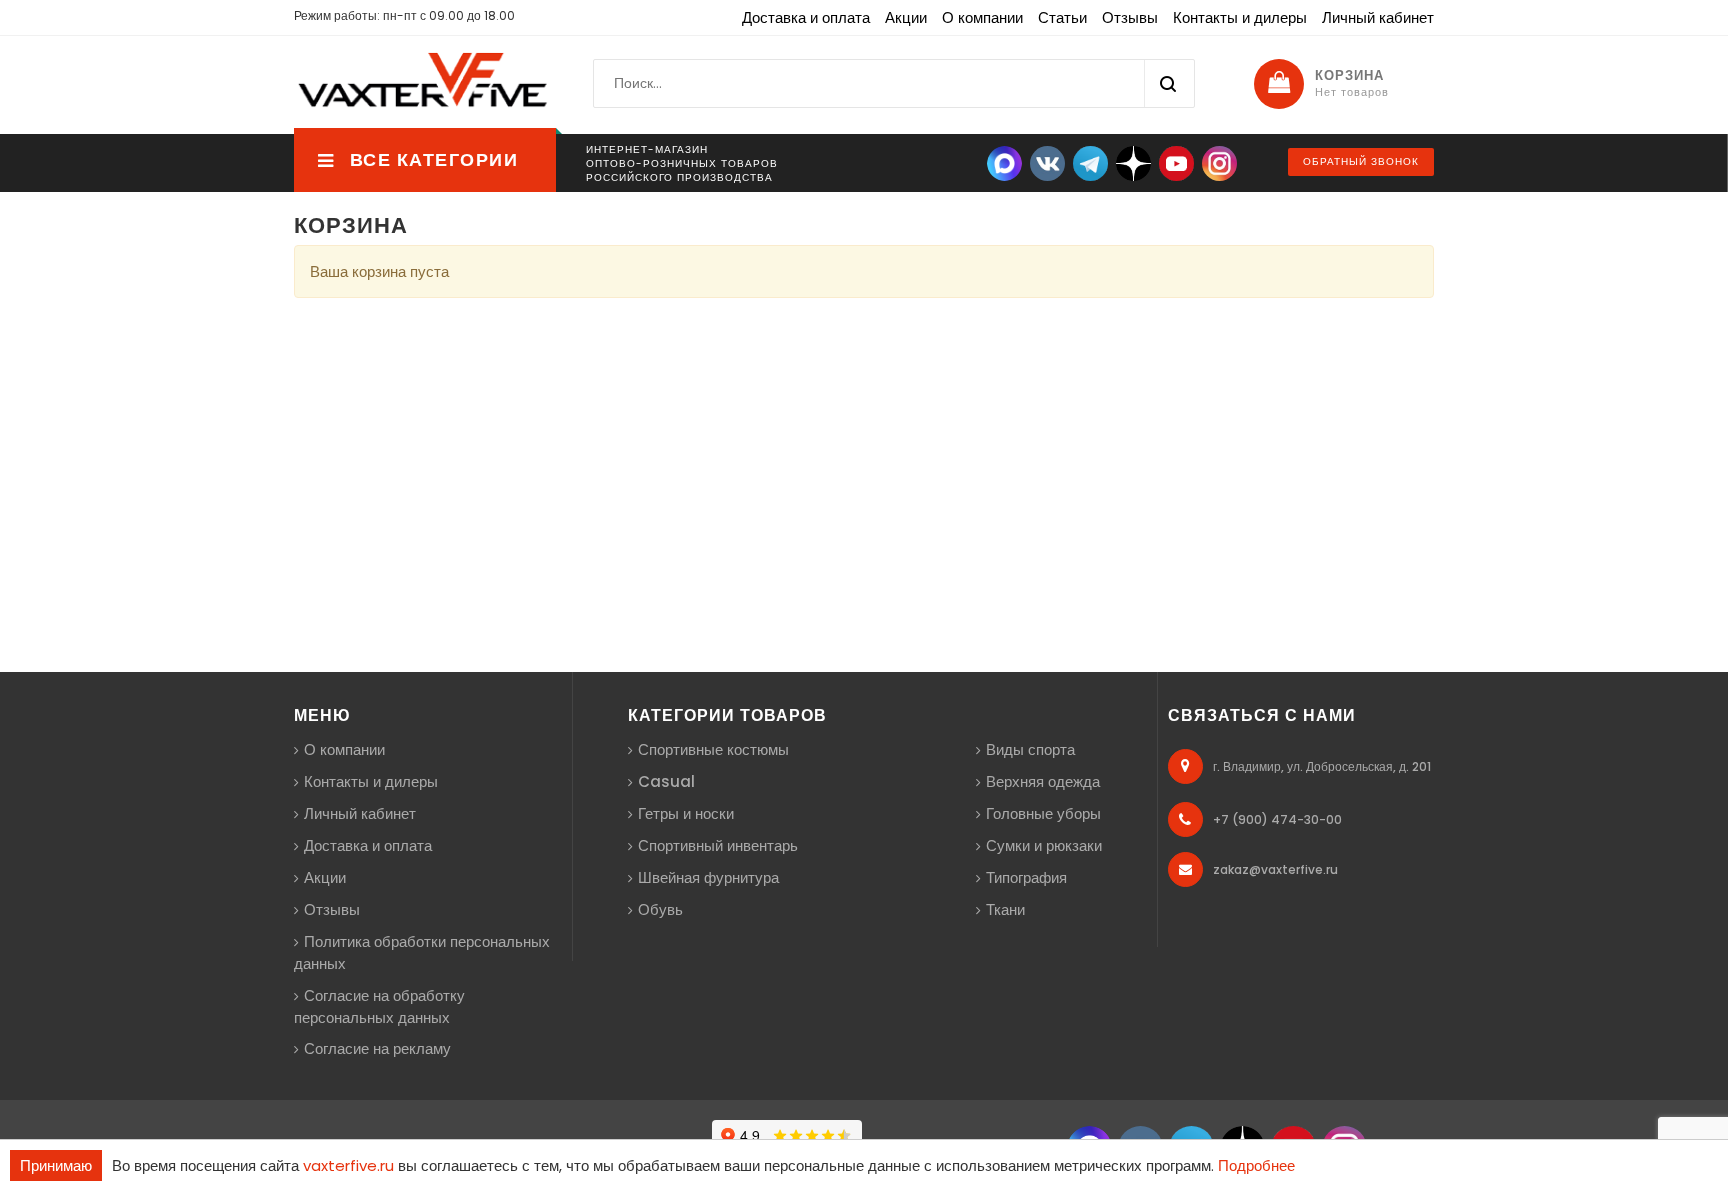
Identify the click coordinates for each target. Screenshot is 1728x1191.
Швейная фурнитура (708, 877)
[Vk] (1047, 162)
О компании (982, 17)
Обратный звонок (1361, 161)
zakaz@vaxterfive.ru (1275, 869)
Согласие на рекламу (377, 1048)
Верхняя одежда (1043, 781)
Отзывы (1130, 17)
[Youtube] (1176, 162)
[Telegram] (1090, 162)
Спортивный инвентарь (718, 845)
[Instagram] (1219, 162)
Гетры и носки (686, 813)
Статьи (1062, 17)
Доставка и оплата (806, 17)
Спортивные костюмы (713, 749)
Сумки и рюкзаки (1044, 845)
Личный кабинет (1378, 17)
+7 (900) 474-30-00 (1277, 819)
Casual (666, 781)
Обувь (660, 909)
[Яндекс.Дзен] (1133, 162)
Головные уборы (1043, 813)
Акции (906, 17)
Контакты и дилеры (1240, 17)
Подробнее (1256, 1165)
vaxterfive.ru (348, 1165)
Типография (1026, 877)
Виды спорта (1030, 749)
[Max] (1004, 162)
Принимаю (56, 1165)
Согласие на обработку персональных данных (379, 1006)
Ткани (1005, 909)
